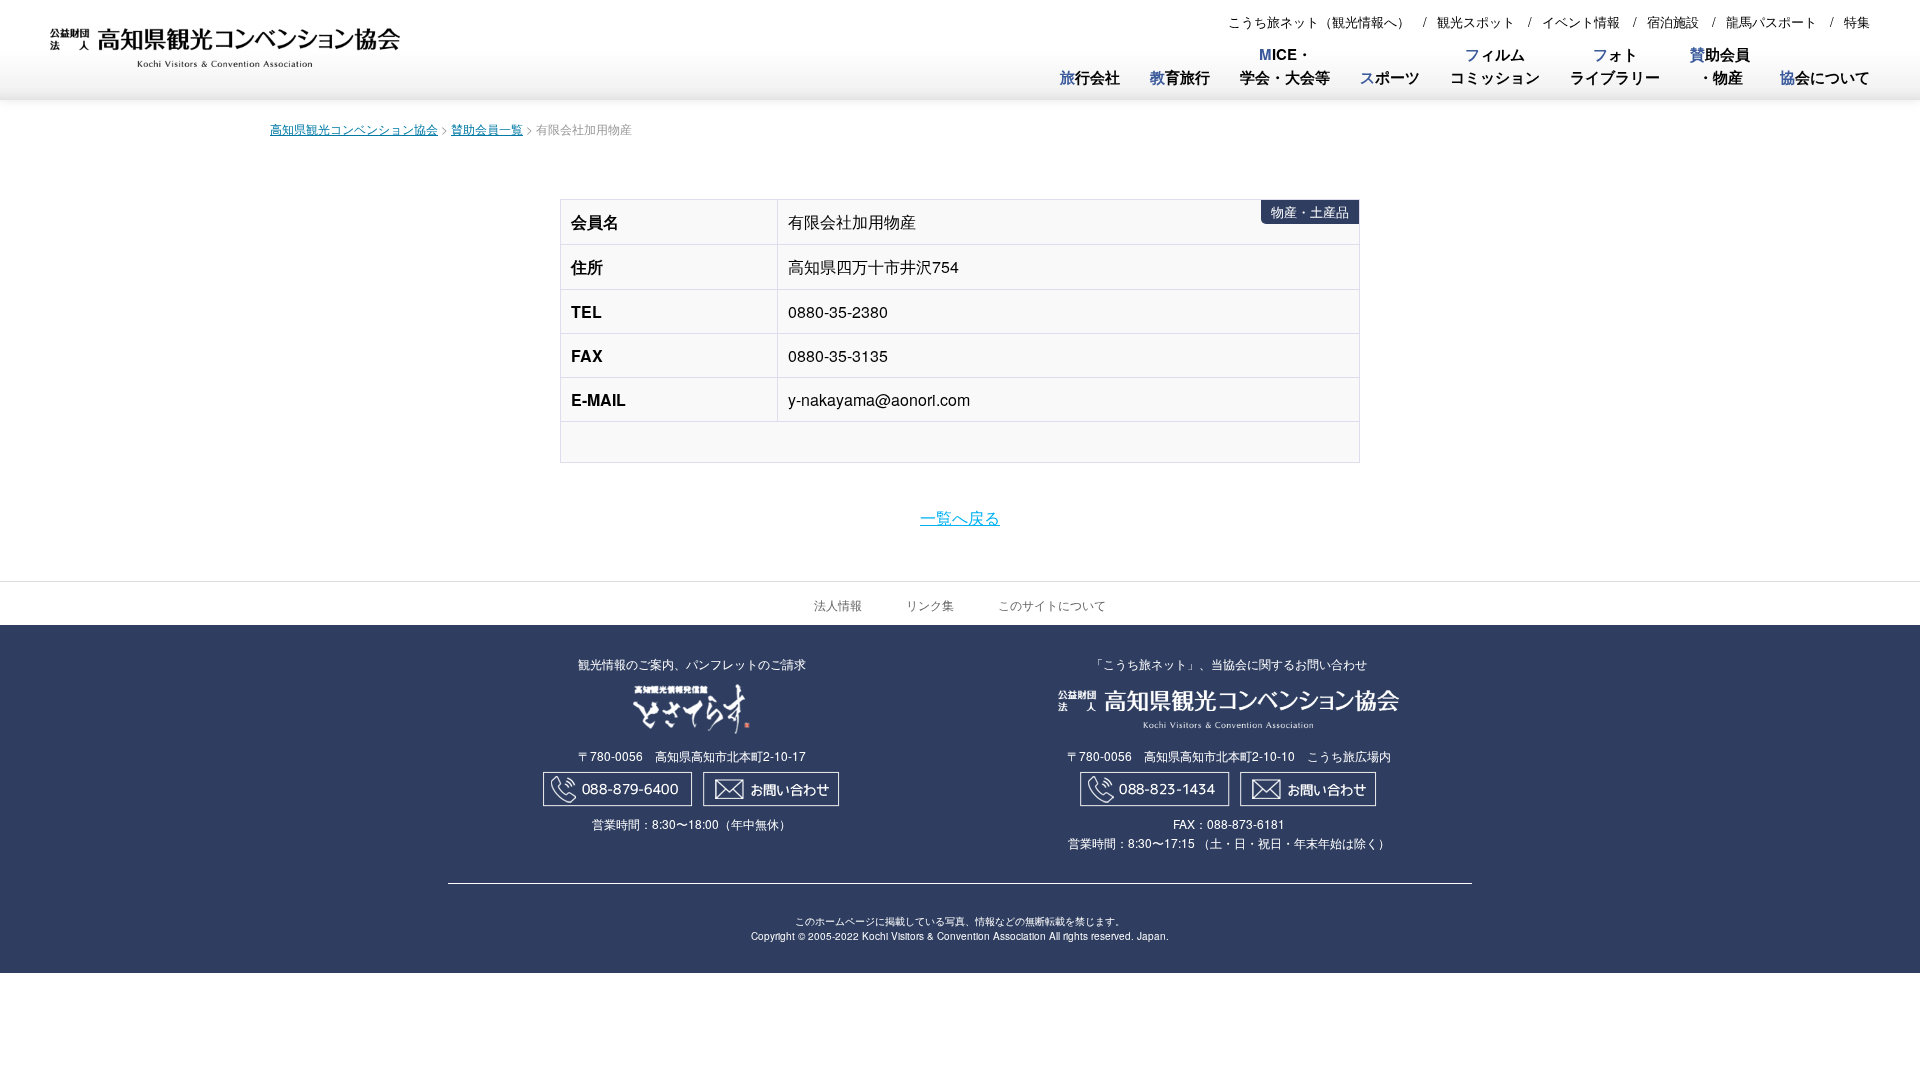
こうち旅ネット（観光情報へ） (1319, 21)
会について (1825, 77)
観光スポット (1476, 21)
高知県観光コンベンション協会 (354, 128)
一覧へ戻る (960, 517)
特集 (1857, 21)
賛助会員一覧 (487, 128)
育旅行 (1180, 77)
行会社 (1090, 77)
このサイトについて (1052, 604)
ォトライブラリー (1615, 65)
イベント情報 (1581, 21)
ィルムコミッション (1495, 65)
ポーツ (1390, 77)
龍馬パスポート (1771, 21)
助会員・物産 (1720, 65)
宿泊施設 (1673, 21)
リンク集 (930, 604)
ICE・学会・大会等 (1285, 65)
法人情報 (838, 604)
